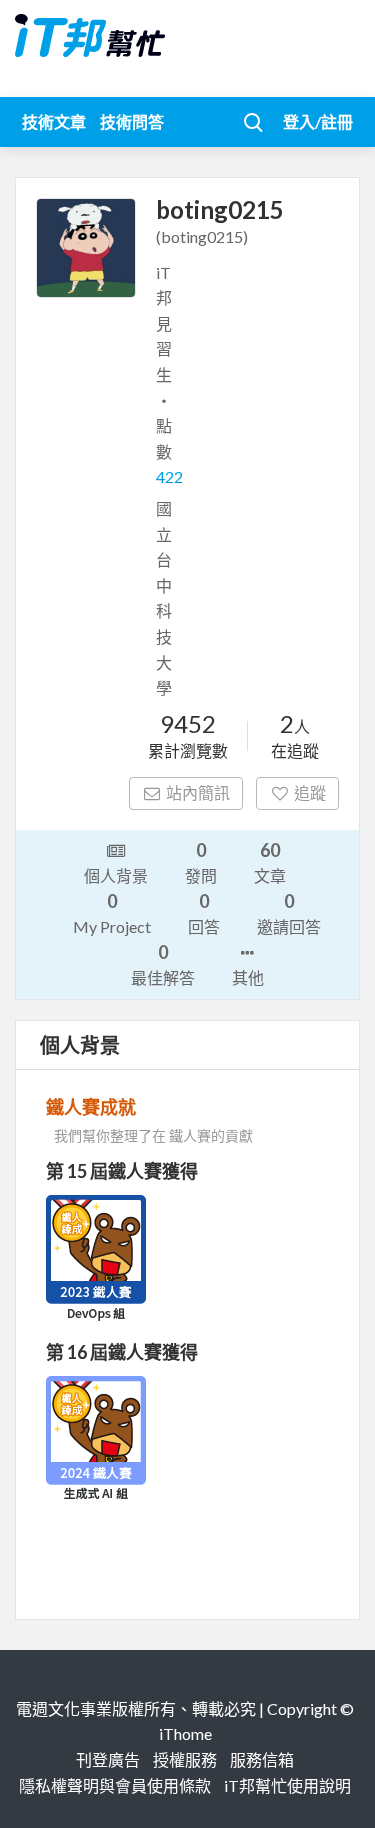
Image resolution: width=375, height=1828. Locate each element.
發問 (201, 862)
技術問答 (132, 121)
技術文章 (54, 121)
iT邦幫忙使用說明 (287, 1785)
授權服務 (185, 1759)
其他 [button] (248, 977)
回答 (204, 913)
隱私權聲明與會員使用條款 (115, 1785)
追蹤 (310, 792)
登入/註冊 (318, 121)
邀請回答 (289, 913)
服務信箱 (262, 1759)
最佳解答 (163, 964)
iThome (185, 1733)
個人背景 (116, 875)
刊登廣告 (108, 1759)
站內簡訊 (198, 792)
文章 (270, 862)
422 (169, 476)
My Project (112, 913)
